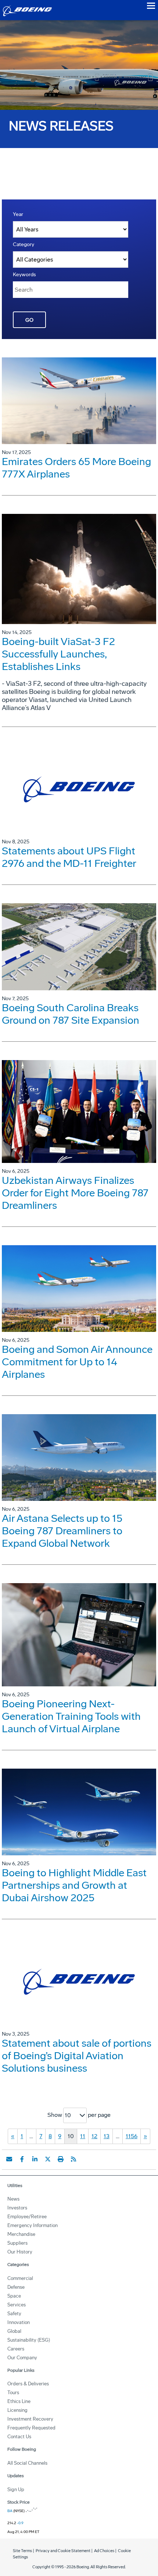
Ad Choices (104, 2551)
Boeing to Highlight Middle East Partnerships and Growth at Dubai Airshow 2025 (74, 1885)
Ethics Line (19, 2401)
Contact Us (19, 2437)
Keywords (24, 275)
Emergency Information (33, 2225)
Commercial (20, 2278)
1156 (132, 2136)
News (13, 2199)
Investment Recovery (30, 2419)
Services (17, 2305)
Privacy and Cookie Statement (63, 2551)
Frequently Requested (31, 2428)
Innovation (19, 2322)
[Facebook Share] (22, 2159)
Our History (20, 2252)
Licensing (17, 2410)
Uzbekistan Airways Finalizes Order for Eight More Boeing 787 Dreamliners (75, 1193)
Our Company (22, 2358)
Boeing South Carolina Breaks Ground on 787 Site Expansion (71, 1014)
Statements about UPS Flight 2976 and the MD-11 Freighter (69, 857)
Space (14, 2296)
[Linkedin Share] (35, 2159)
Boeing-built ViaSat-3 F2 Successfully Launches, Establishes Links (58, 654)
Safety (14, 2314)
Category (24, 244)
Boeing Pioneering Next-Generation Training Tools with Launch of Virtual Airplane (71, 1716)
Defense (16, 2287)
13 (107, 2136)
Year (18, 214)
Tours (13, 2393)
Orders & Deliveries (28, 2384)
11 (83, 2136)
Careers (16, 2349)
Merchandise (21, 2234)
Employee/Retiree (27, 2217)
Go (29, 320)
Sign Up (16, 2489)
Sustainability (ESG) (29, 2340)
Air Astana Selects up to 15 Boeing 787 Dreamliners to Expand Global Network (62, 1531)
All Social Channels (27, 2463)
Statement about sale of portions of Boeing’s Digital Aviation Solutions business (77, 2056)
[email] (9, 2159)
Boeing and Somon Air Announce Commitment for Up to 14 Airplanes (77, 1362)
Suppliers (17, 2243)
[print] (61, 2159)
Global (14, 2331)
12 (94, 2136)
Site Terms (22, 2551)
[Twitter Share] (48, 2159)
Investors (17, 2208)
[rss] (73, 2159)
